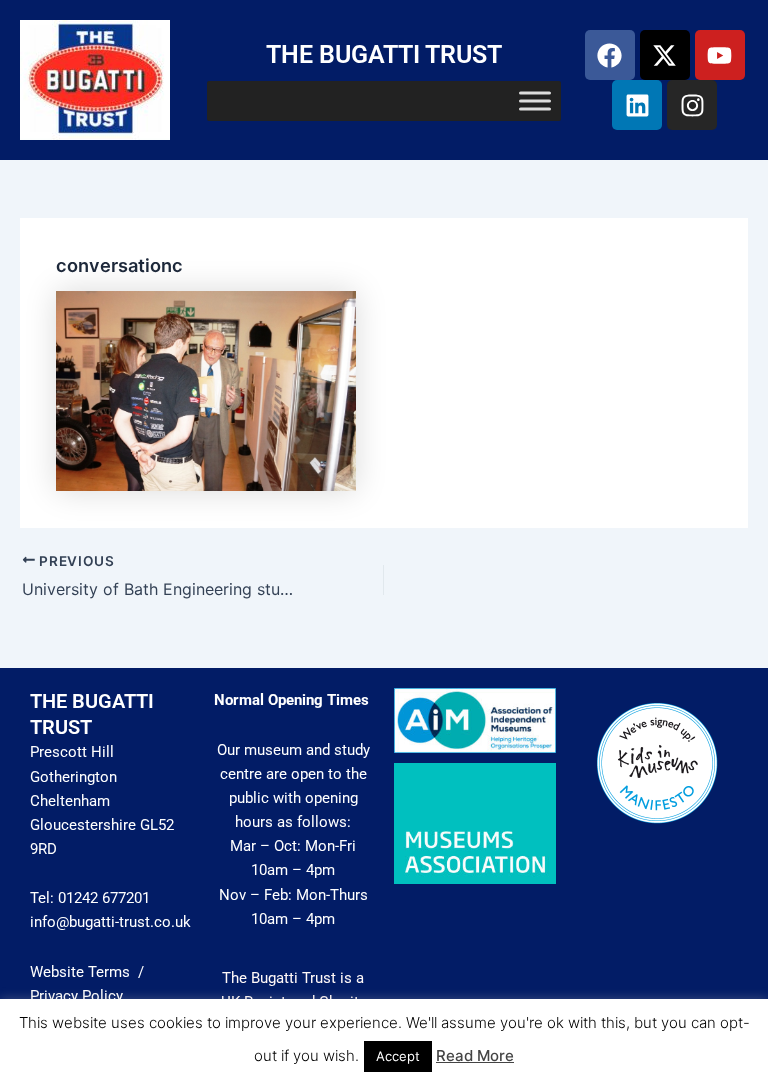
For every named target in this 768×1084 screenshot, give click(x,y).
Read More (475, 1055)
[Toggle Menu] (535, 101)
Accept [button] (398, 1056)
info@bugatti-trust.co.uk (110, 922)
